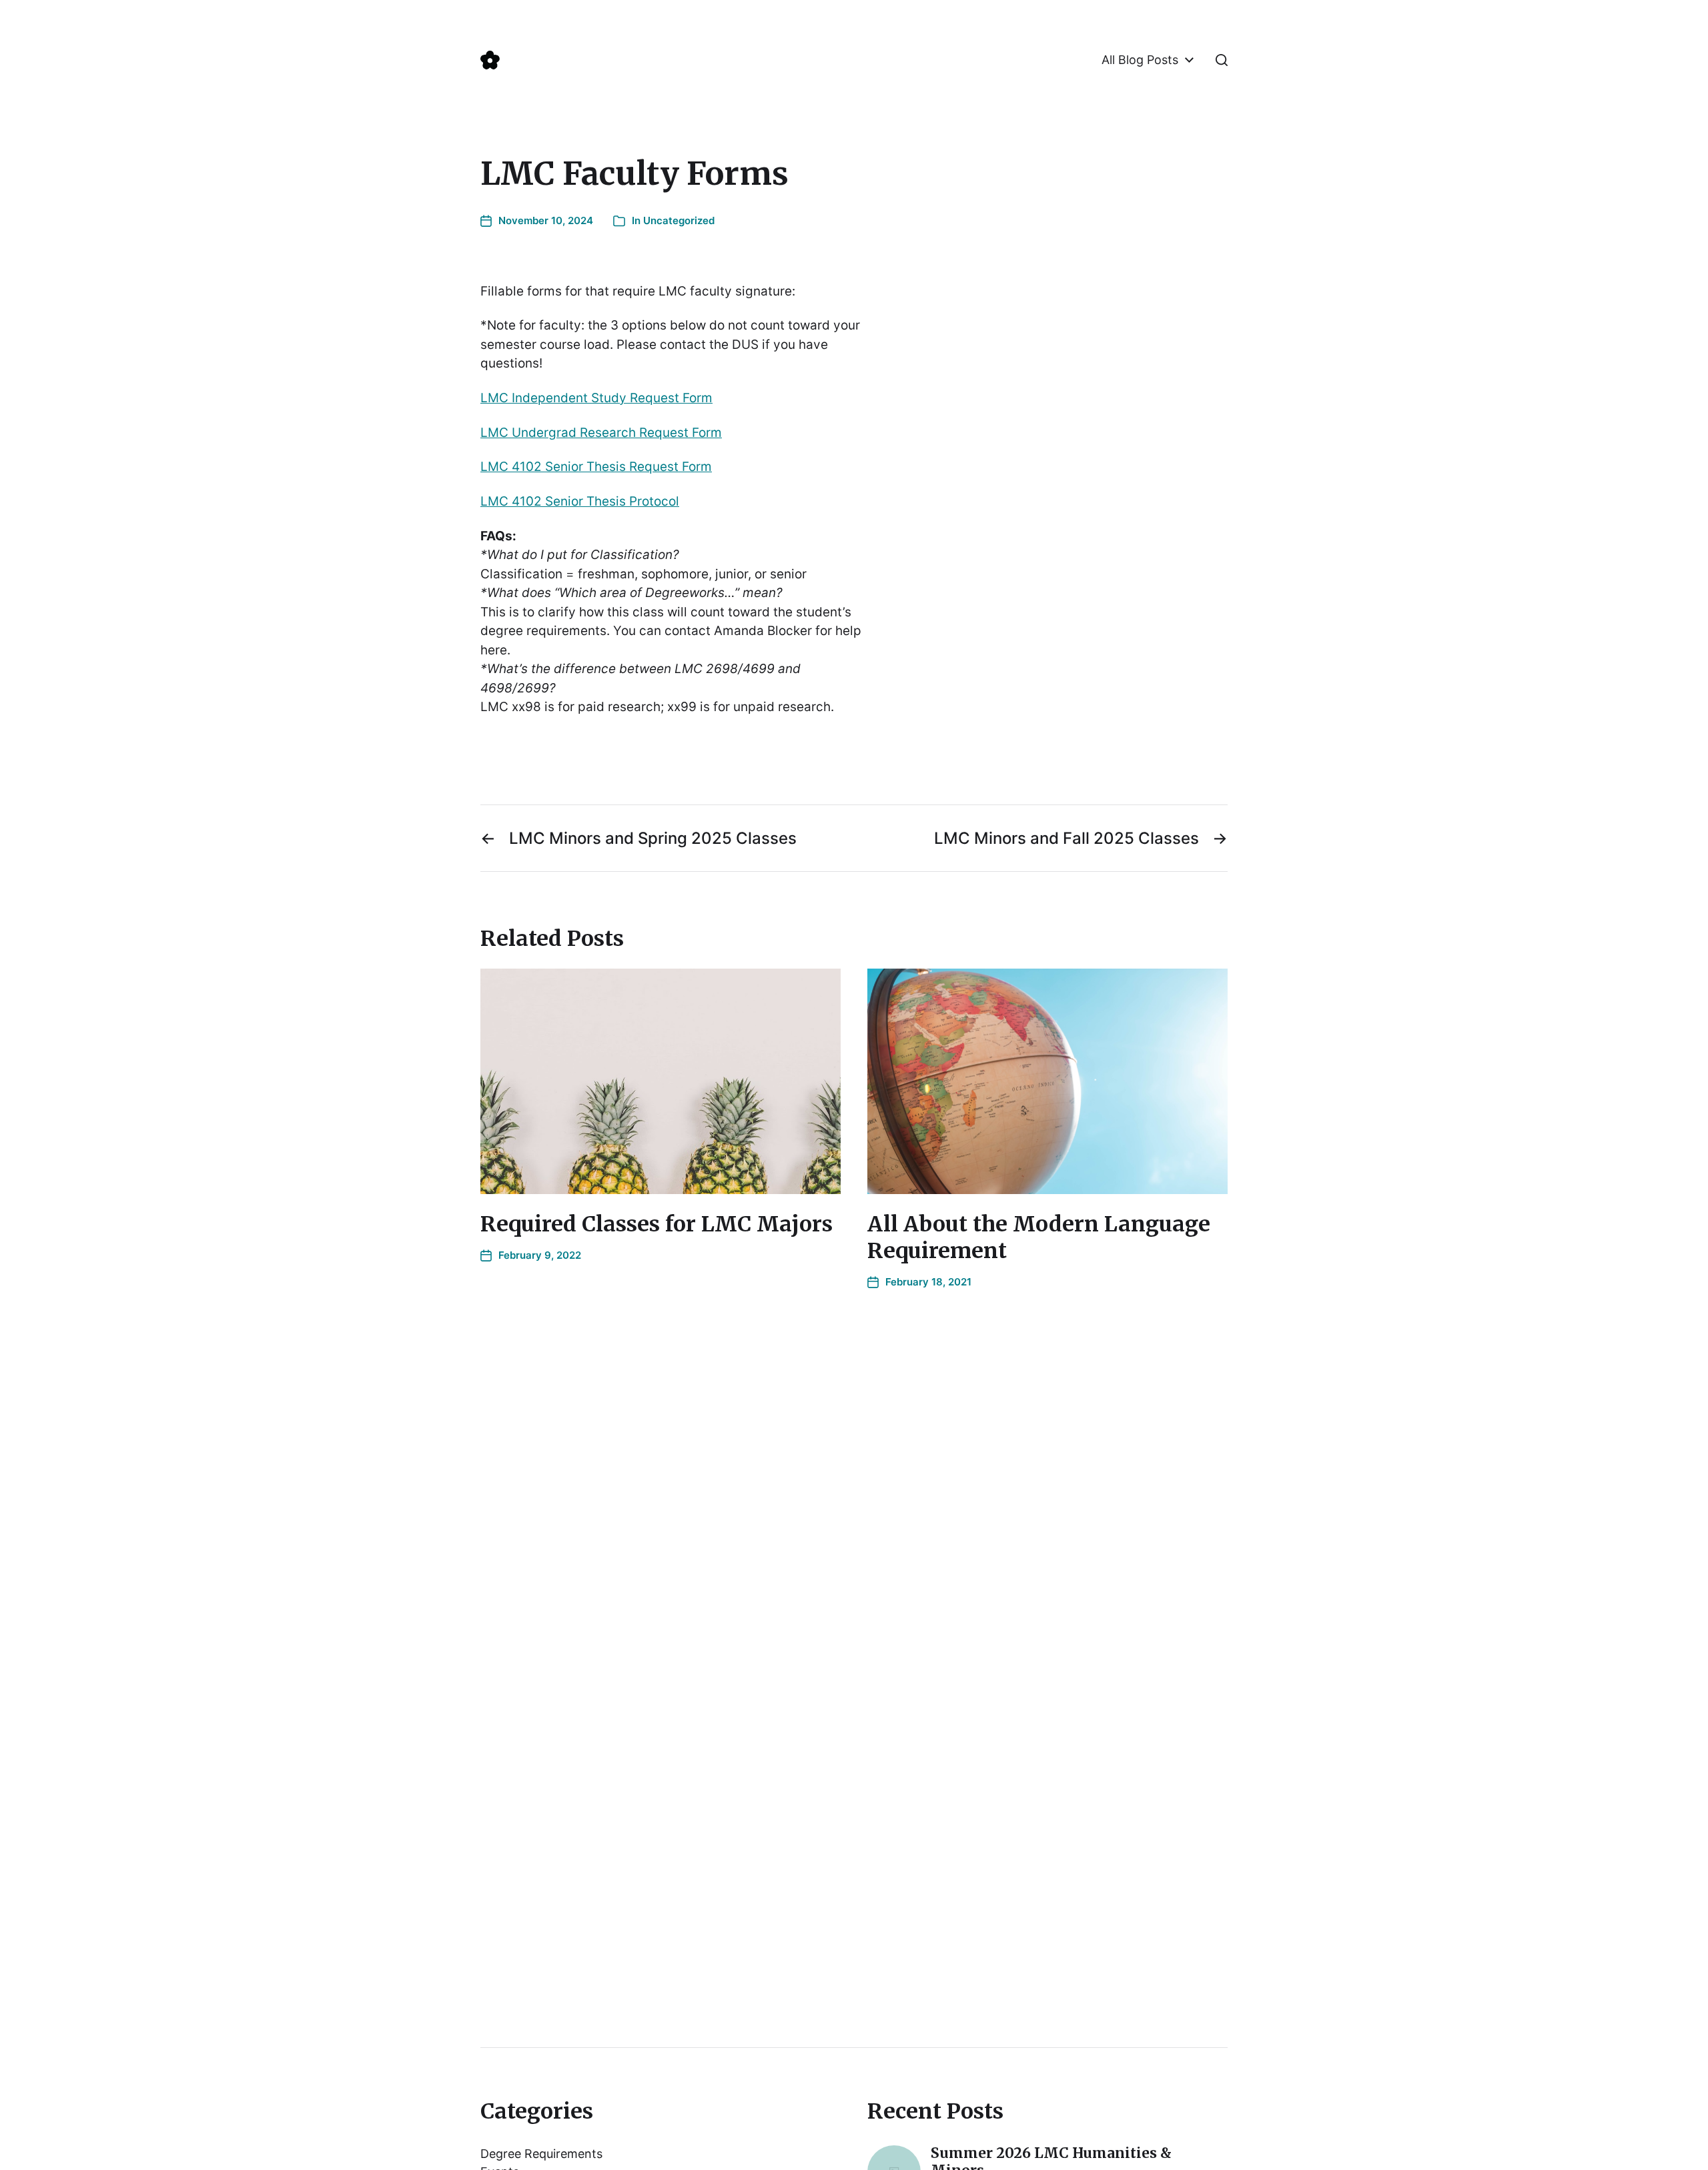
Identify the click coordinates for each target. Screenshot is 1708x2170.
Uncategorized (679, 220)
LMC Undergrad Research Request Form (601, 433)
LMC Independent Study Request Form (596, 398)
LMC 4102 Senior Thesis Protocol (580, 501)
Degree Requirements (541, 2154)
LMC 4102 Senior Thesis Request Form (596, 467)
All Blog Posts (1140, 60)
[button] (1222, 60)
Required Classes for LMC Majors (657, 1224)
